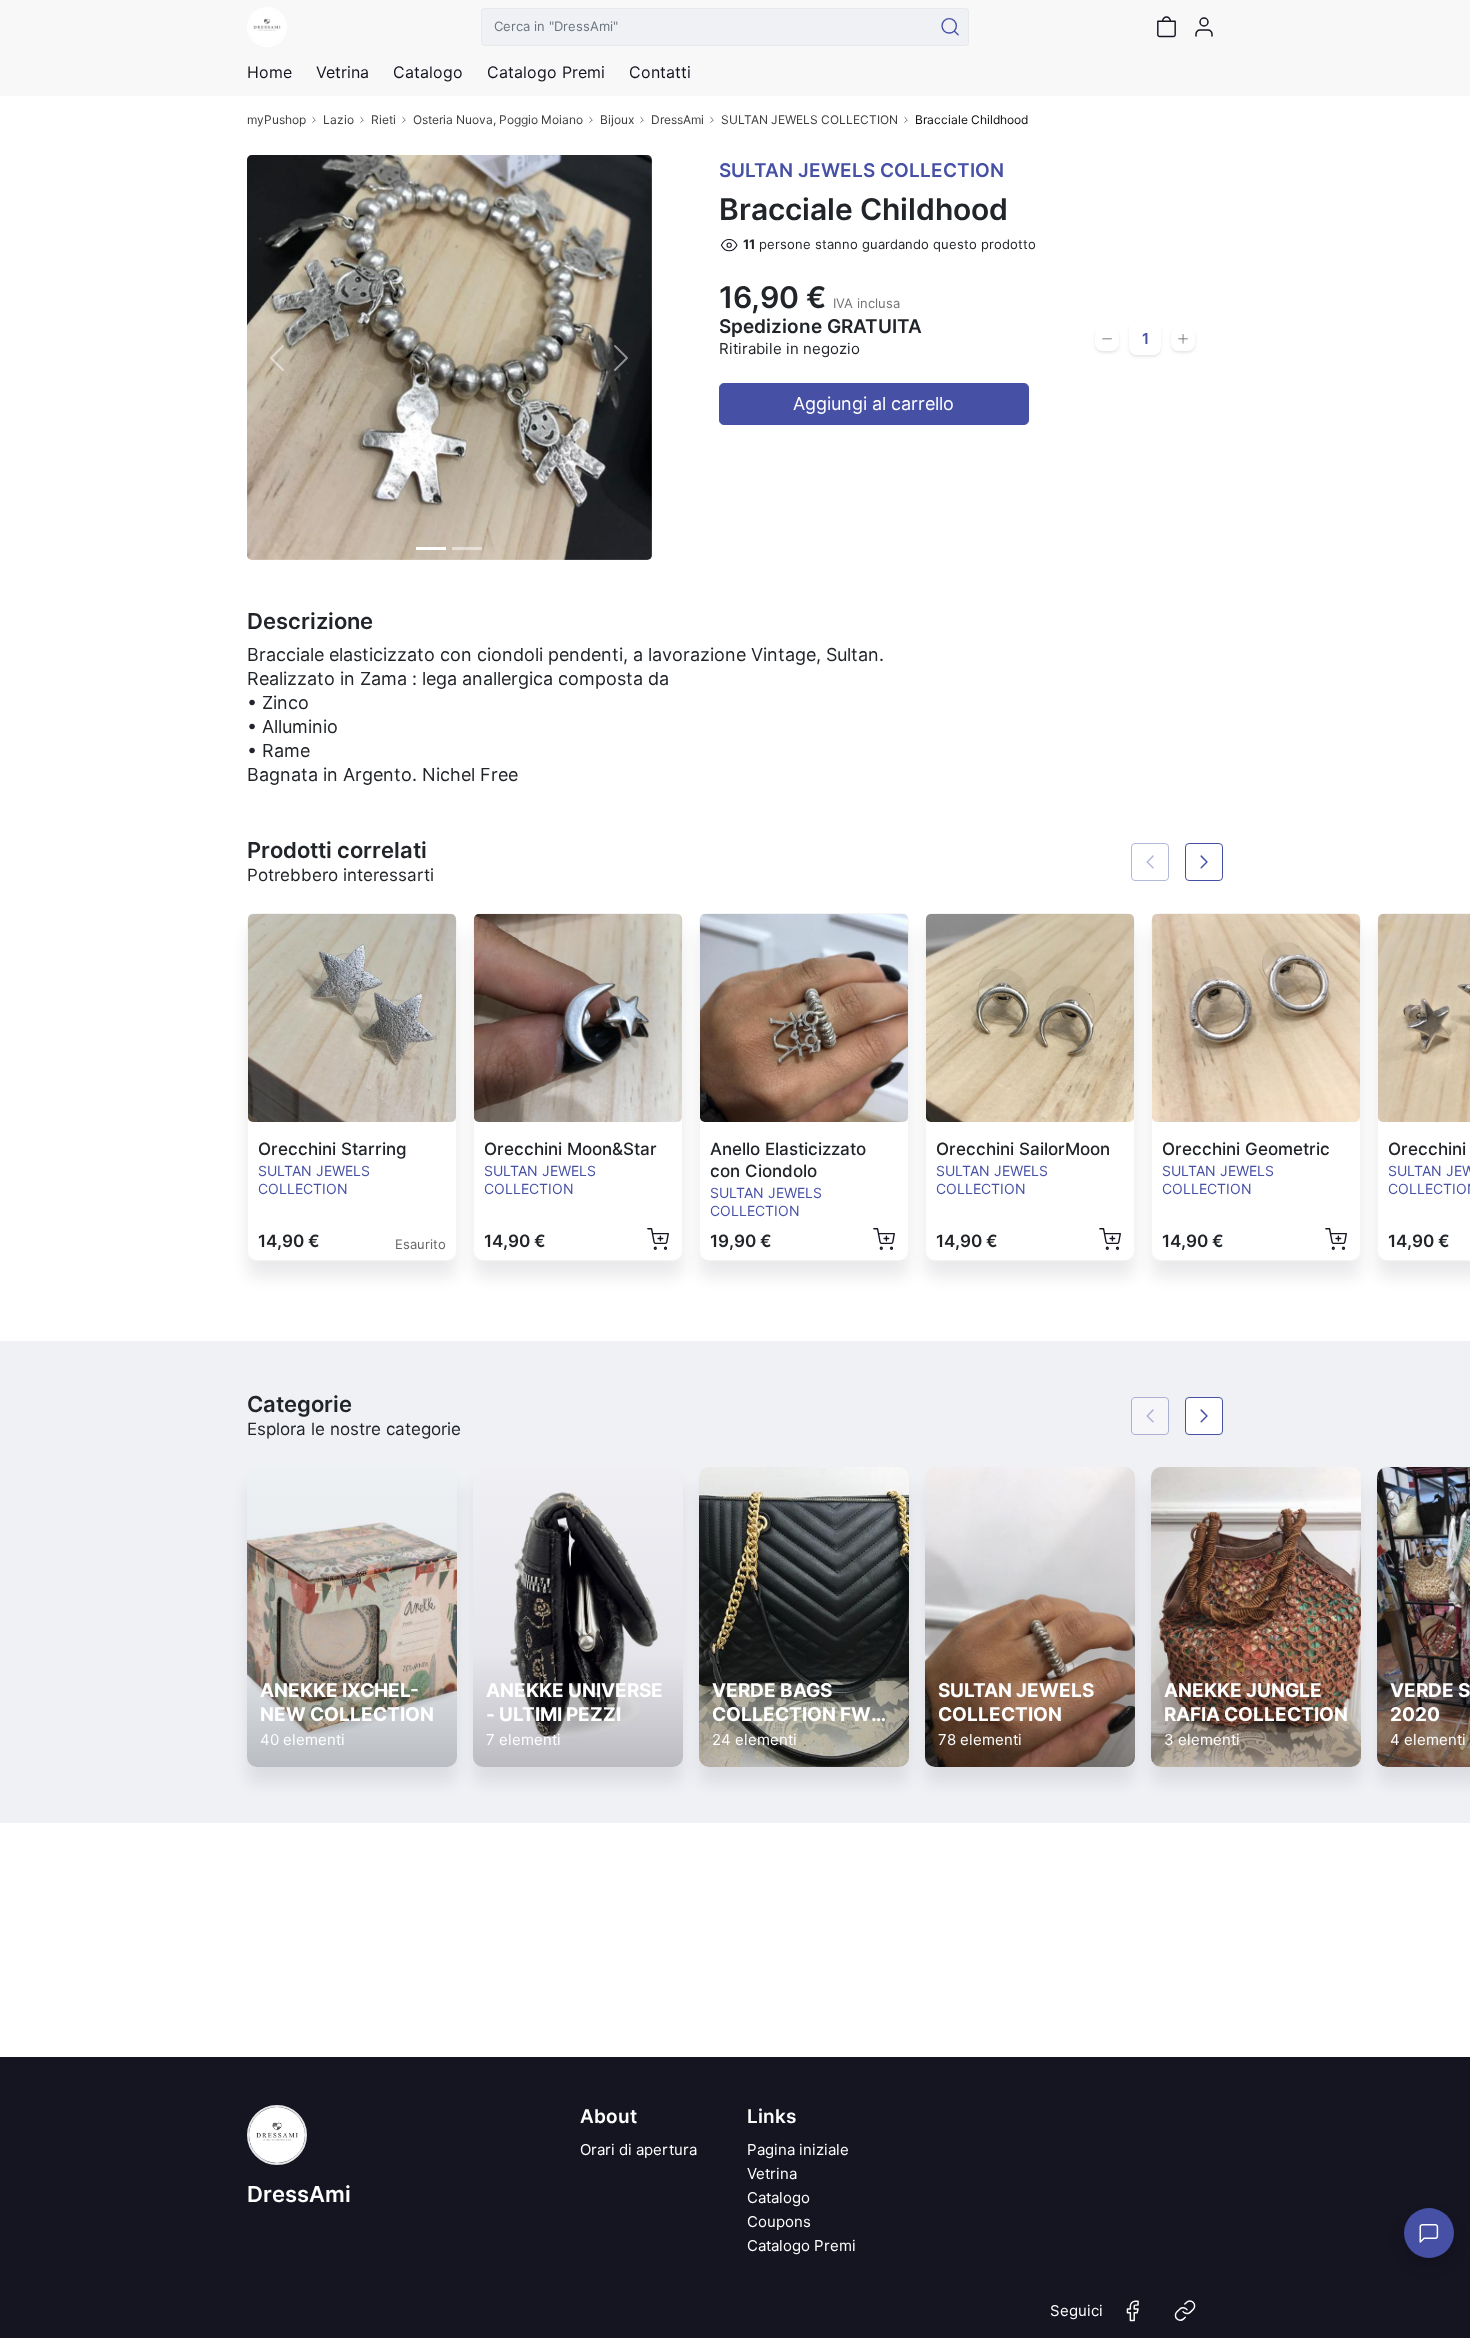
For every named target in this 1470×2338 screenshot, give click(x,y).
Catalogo (428, 72)
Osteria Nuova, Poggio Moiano (498, 119)
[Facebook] (1133, 2319)
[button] (277, 357)
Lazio (338, 119)
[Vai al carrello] (1166, 27)
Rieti (383, 119)
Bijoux (617, 119)
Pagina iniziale (798, 2149)
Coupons (779, 2221)
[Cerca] (950, 27)
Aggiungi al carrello (873, 403)
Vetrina (772, 2173)
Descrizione (310, 621)
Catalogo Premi (801, 2245)
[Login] (1204, 27)
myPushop (276, 119)
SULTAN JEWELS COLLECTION (809, 119)
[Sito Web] (1185, 2319)
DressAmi (677, 119)
